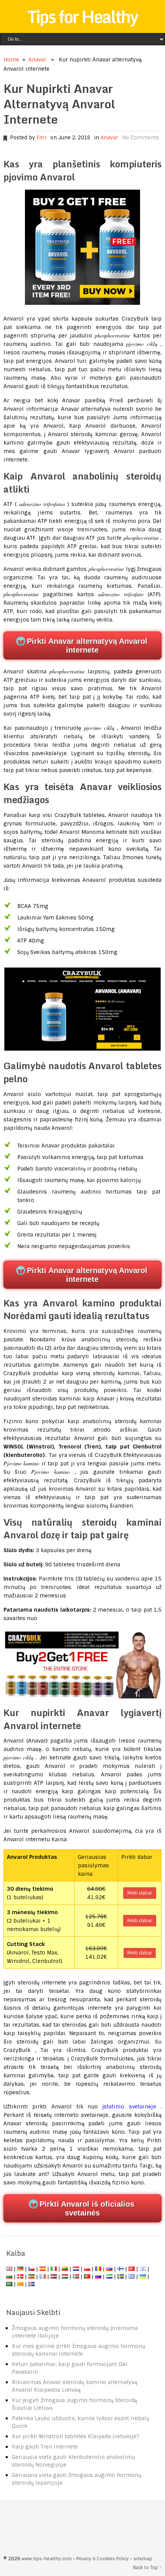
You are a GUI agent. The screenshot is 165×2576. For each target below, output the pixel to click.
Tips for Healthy (82, 17)
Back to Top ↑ (147, 2568)
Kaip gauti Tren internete (45, 2447)
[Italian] (54, 2269)
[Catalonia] (20, 2284)
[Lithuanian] (65, 2269)
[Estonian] (31, 2277)
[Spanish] (43, 2269)
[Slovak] (109, 2269)
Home (11, 60)
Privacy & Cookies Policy (103, 2559)
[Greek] (132, 2277)
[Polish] (87, 2269)
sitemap (143, 2559)
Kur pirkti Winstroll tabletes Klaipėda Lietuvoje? (76, 2436)
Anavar (37, 60)
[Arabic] (9, 2284)
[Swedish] (120, 2277)
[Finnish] (120, 2269)
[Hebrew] (143, 2269)
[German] (20, 2269)
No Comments (140, 138)
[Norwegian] (76, 2277)
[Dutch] (76, 2269)
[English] (9, 2269)
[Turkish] (132, 2269)
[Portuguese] (87, 2277)
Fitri (41, 138)
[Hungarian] (65, 2277)
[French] (43, 2277)
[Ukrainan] (143, 2277)
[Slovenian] (109, 2277)
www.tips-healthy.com (47, 2559)
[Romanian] (98, 2269)
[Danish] (20, 2277)
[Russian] (98, 2277)
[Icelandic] (31, 2284)
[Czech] (31, 2269)
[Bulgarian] (9, 2277)
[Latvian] (54, 2277)
